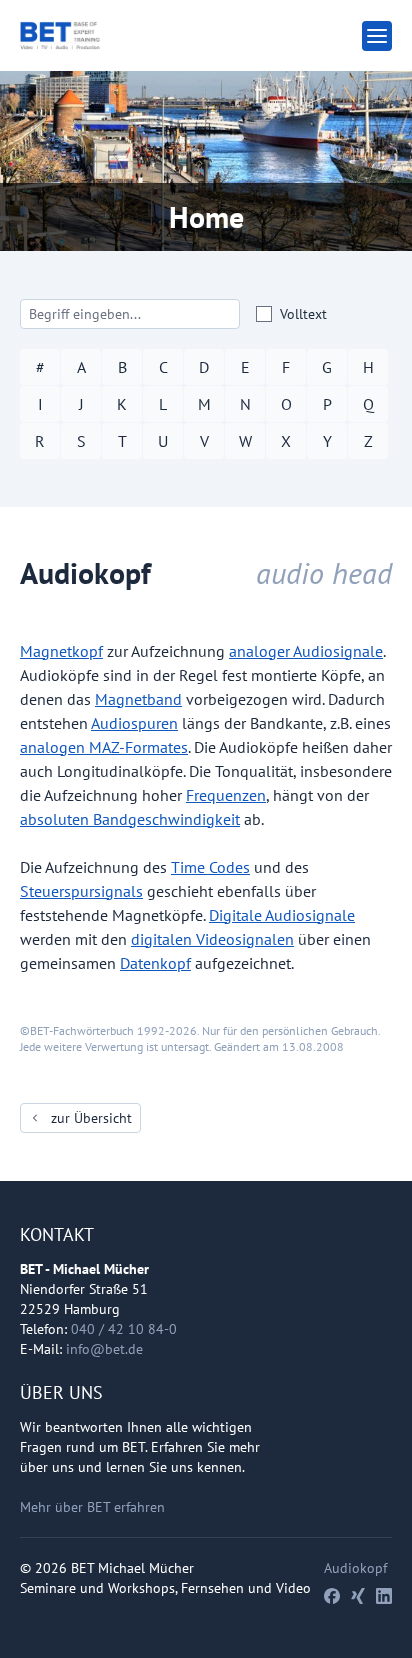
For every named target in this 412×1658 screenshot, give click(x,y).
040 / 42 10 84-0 (124, 1329)
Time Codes (210, 867)
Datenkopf (155, 963)
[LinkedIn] (384, 1596)
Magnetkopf (61, 651)
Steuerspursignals (81, 891)
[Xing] (358, 1596)
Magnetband (138, 699)
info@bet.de (104, 1349)
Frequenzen (226, 795)
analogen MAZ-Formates (104, 747)
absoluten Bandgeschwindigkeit (130, 819)
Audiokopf (355, 1568)
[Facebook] (332, 1596)
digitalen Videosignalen (212, 939)
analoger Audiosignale (306, 651)
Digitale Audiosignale (282, 915)
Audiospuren (134, 723)
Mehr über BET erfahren (92, 1507)
